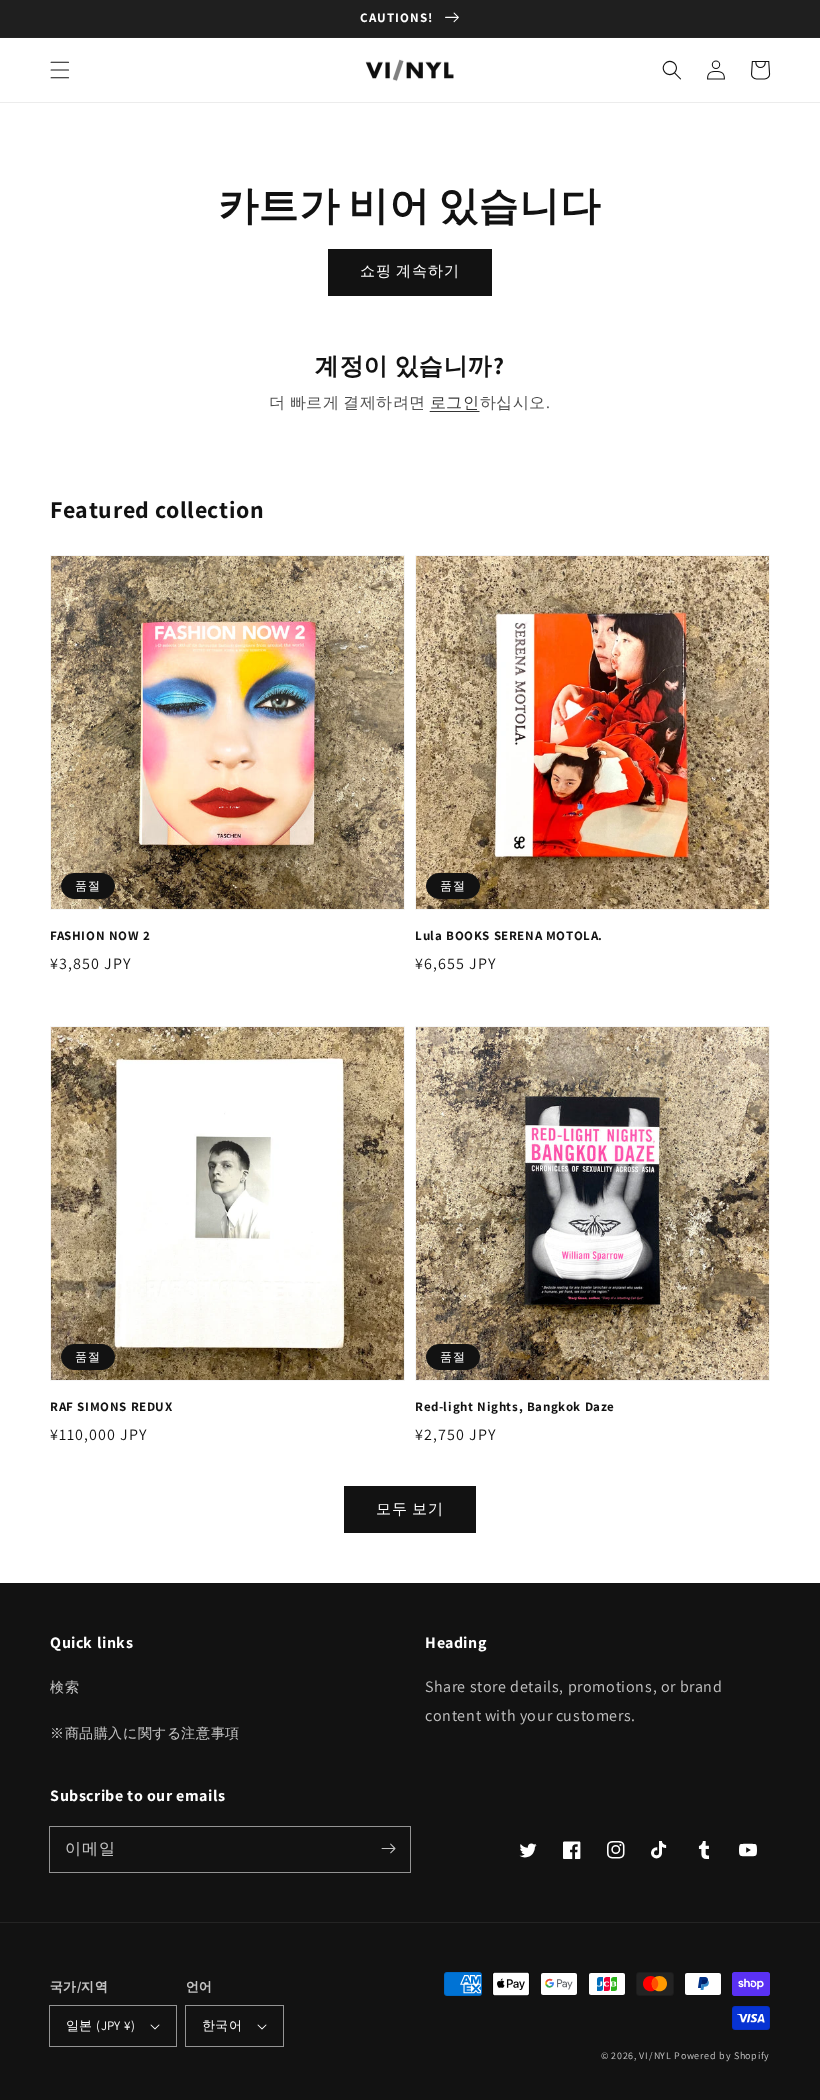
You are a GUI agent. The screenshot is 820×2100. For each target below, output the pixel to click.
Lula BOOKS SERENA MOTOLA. (509, 935)
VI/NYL (655, 2055)
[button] (60, 70)
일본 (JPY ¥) (100, 2025)
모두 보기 (410, 1508)
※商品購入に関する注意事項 (145, 1733)
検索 (64, 1687)
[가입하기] (388, 1849)
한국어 (222, 2025)
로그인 (455, 402)
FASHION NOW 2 (100, 935)
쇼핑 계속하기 (410, 270)
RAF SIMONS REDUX (111, 1406)
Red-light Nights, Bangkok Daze (515, 1406)
